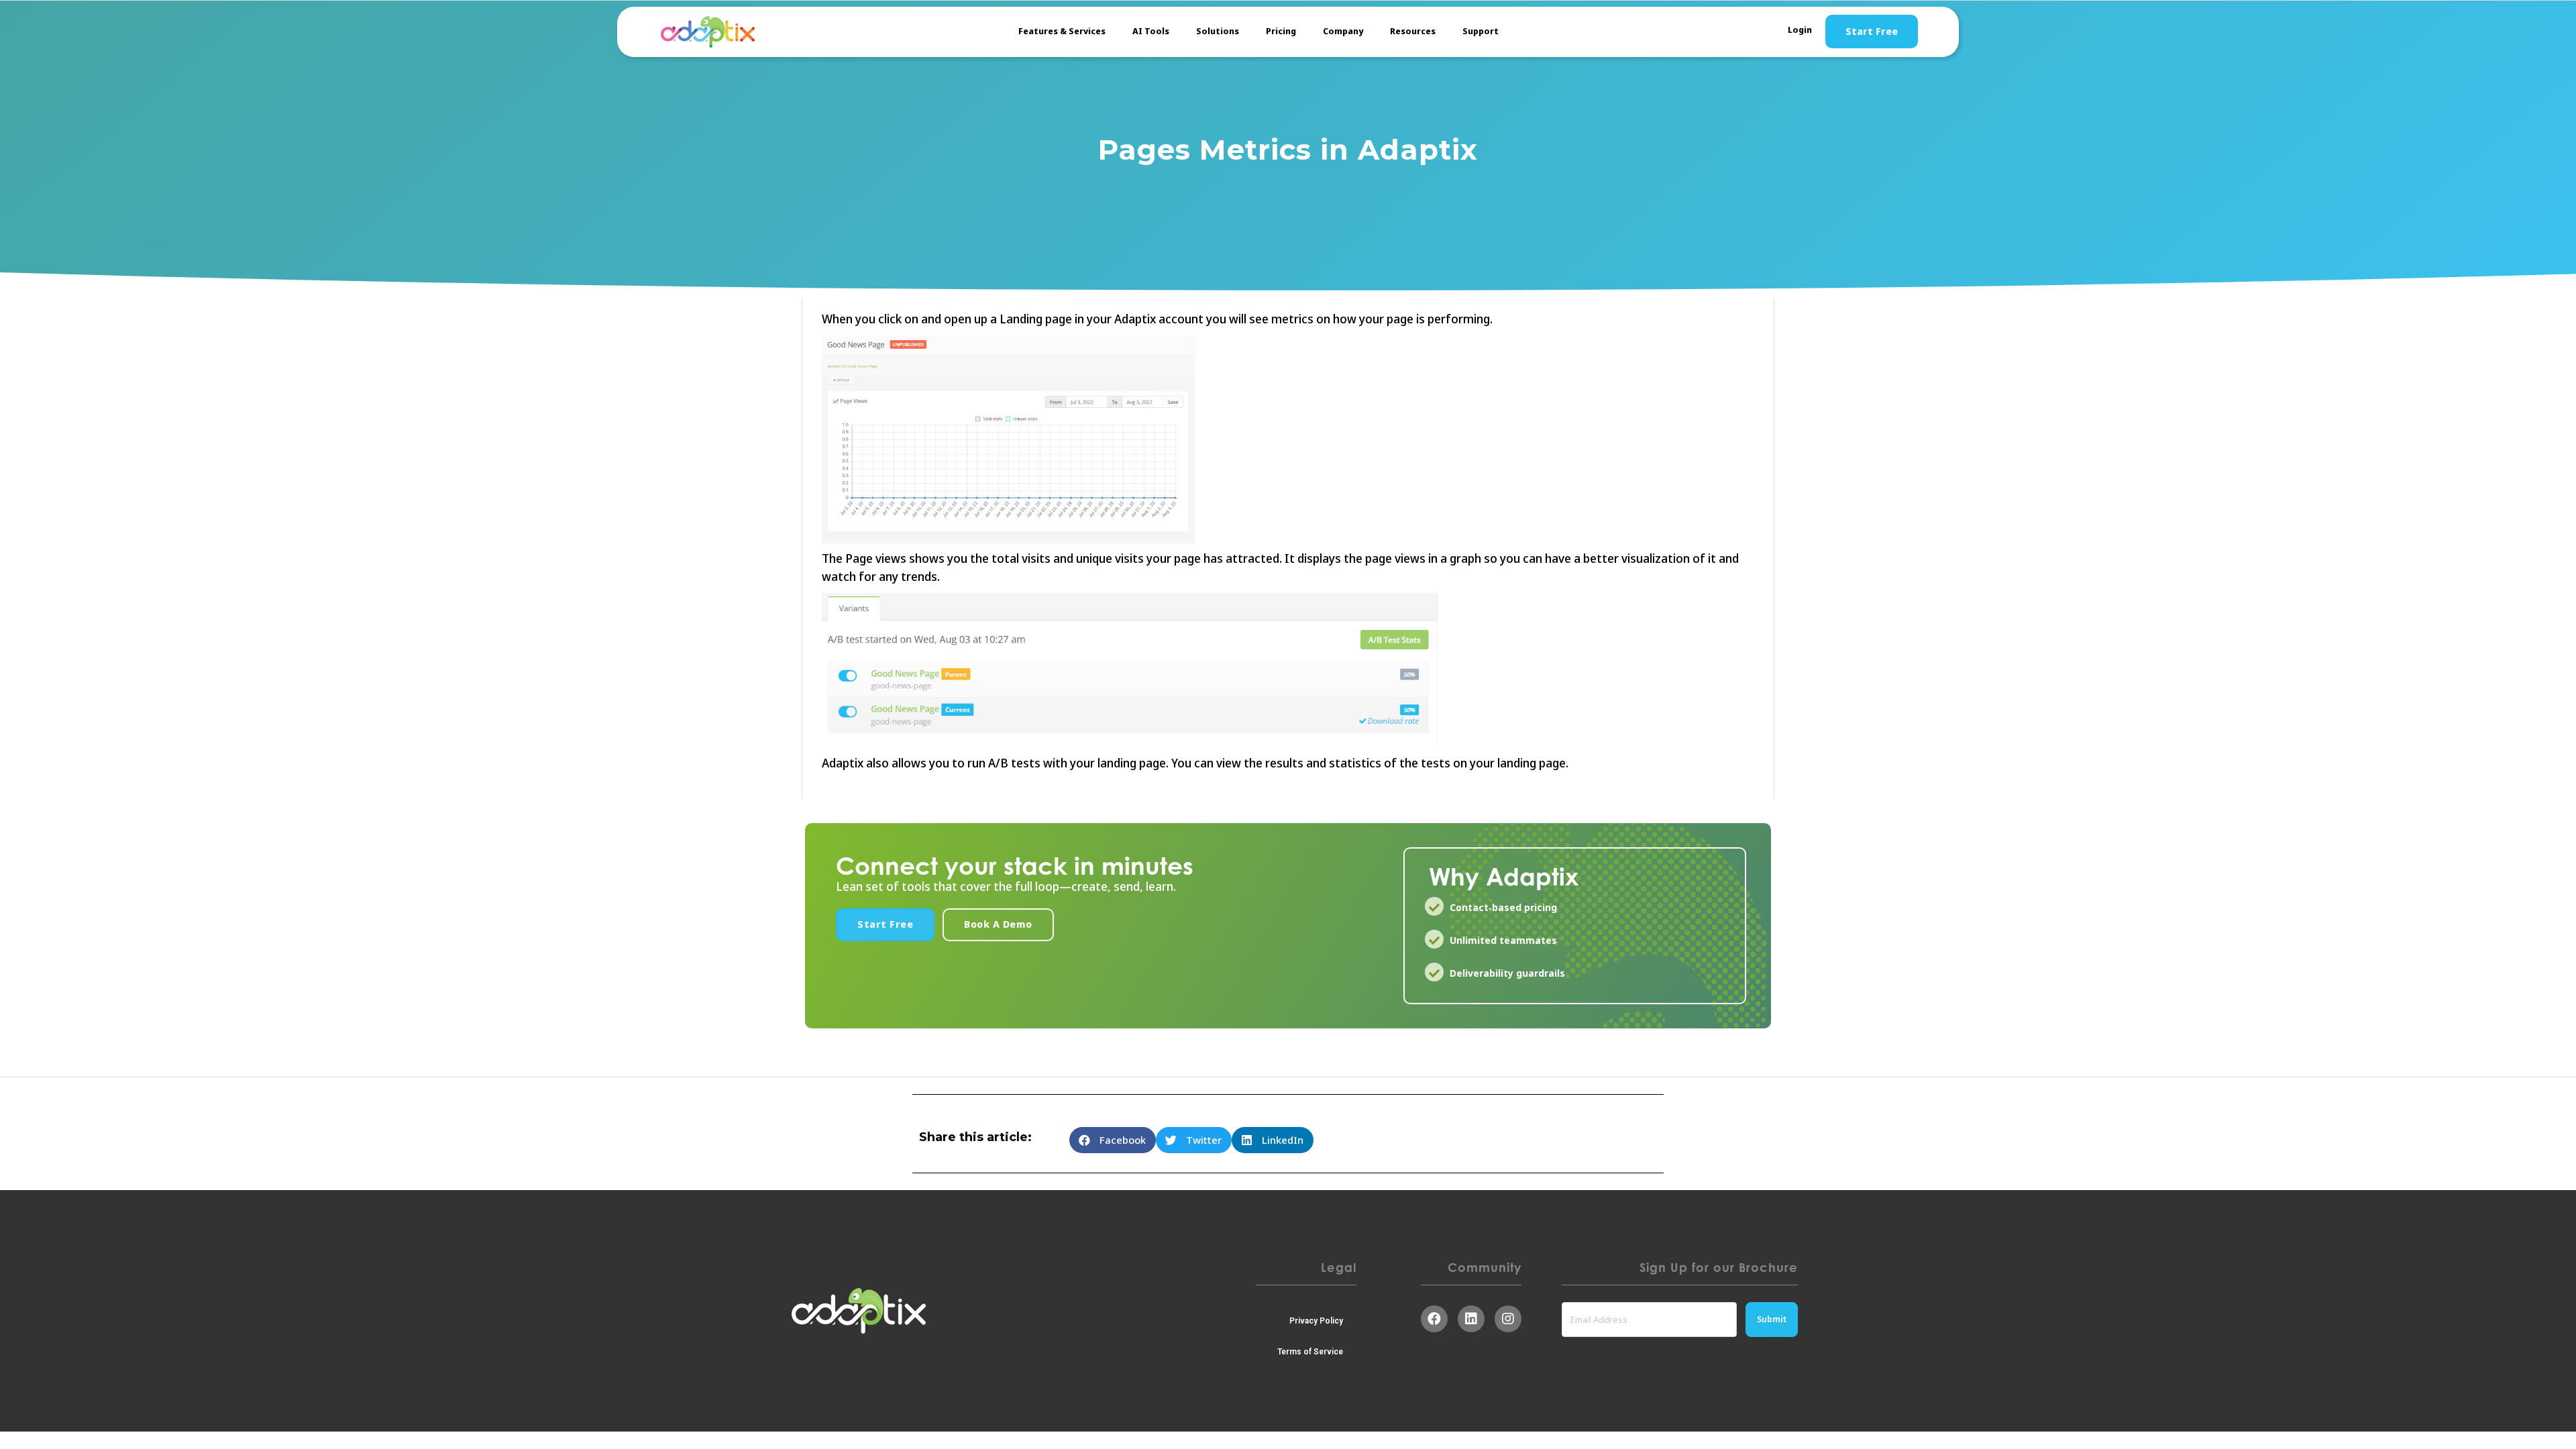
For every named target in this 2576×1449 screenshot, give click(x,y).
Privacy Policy (1316, 1321)
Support (1481, 31)
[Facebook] (1434, 1319)
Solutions (1218, 31)
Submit (1772, 1319)
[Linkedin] (1471, 1319)
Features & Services (1062, 31)
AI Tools (1151, 31)
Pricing (1281, 31)
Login (1800, 30)
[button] (885, 925)
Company (1343, 31)
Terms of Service (1310, 1352)
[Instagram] (1508, 1319)
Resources (1413, 31)
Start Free (1872, 32)
